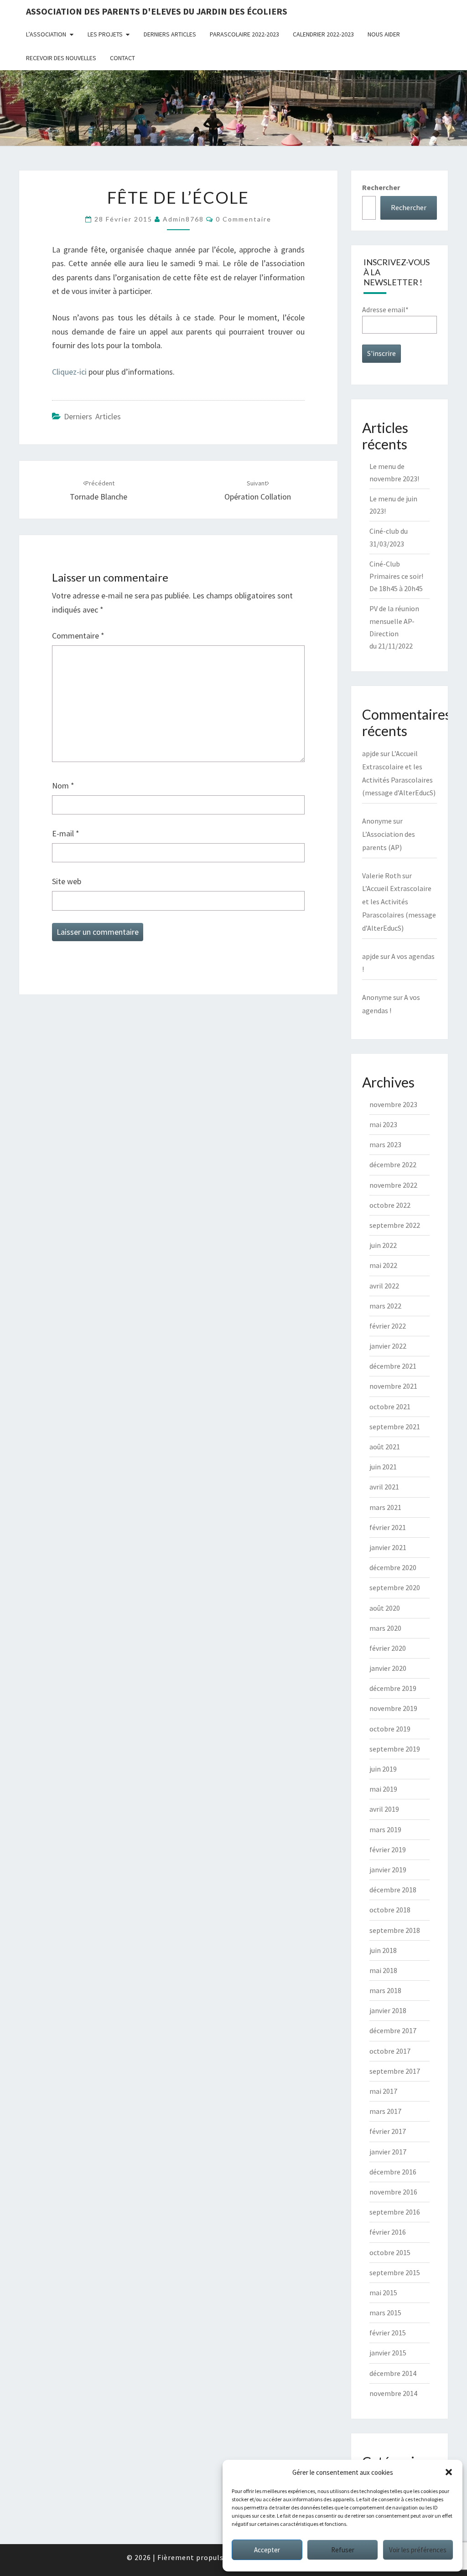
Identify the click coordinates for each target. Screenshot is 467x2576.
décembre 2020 (393, 1567)
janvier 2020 (388, 1668)
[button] (449, 2472)
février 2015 (388, 2333)
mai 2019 (383, 1789)
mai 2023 (383, 1124)
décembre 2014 (393, 2373)
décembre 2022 (393, 1164)
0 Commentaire (244, 219)
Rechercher (381, 187)
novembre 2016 (393, 2192)
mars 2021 (385, 1507)
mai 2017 (383, 2091)
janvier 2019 (388, 1870)
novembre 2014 (393, 2393)
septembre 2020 (395, 1587)
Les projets (105, 34)
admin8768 (183, 219)
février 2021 (388, 1527)
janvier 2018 (388, 2010)
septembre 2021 (395, 1427)
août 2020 (385, 1608)
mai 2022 (383, 1265)
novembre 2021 (393, 1386)
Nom (63, 786)
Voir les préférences (418, 2550)
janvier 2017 (388, 2152)
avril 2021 (384, 1487)
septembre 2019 (395, 1749)
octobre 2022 (390, 1205)
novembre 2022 (393, 1185)
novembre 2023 (393, 1104)
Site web (67, 881)
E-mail (66, 833)
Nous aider (384, 34)
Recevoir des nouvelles (61, 58)
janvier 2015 (388, 2353)
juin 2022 (383, 1245)
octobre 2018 (390, 1910)
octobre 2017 (390, 2051)
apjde (371, 753)
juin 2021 (383, 1467)
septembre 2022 (395, 1225)
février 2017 (388, 2131)
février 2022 (388, 1326)
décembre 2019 (393, 1688)
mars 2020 (385, 1628)
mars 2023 (385, 1144)
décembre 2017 (393, 2030)
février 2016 (388, 2232)
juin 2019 (383, 1769)
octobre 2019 (390, 1729)
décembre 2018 (393, 1890)
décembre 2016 (393, 2172)
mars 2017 (385, 2111)
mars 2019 (385, 1829)
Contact (122, 58)
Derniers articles (170, 34)
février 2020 (388, 1648)
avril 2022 (384, 1286)
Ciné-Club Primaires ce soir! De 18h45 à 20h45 (396, 576)
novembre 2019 (393, 1708)
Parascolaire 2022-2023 (244, 34)
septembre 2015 (395, 2272)
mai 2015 (383, 2293)
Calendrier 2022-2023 (323, 34)
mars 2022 (385, 1306)
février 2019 (388, 1850)
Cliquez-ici (70, 372)
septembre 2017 (395, 2071)
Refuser (343, 2550)
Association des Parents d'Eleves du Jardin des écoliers (157, 11)
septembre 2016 (395, 2212)
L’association (46, 34)
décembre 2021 (393, 1366)
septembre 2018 (395, 1930)
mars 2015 (385, 2313)
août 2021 (385, 1447)
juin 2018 (383, 1950)
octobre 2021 (390, 1406)
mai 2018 (383, 1970)
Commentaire (78, 636)
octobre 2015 (390, 2252)
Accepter (267, 2550)
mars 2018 (385, 1990)
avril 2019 (384, 1809)
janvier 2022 (388, 1346)
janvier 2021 (388, 1547)
